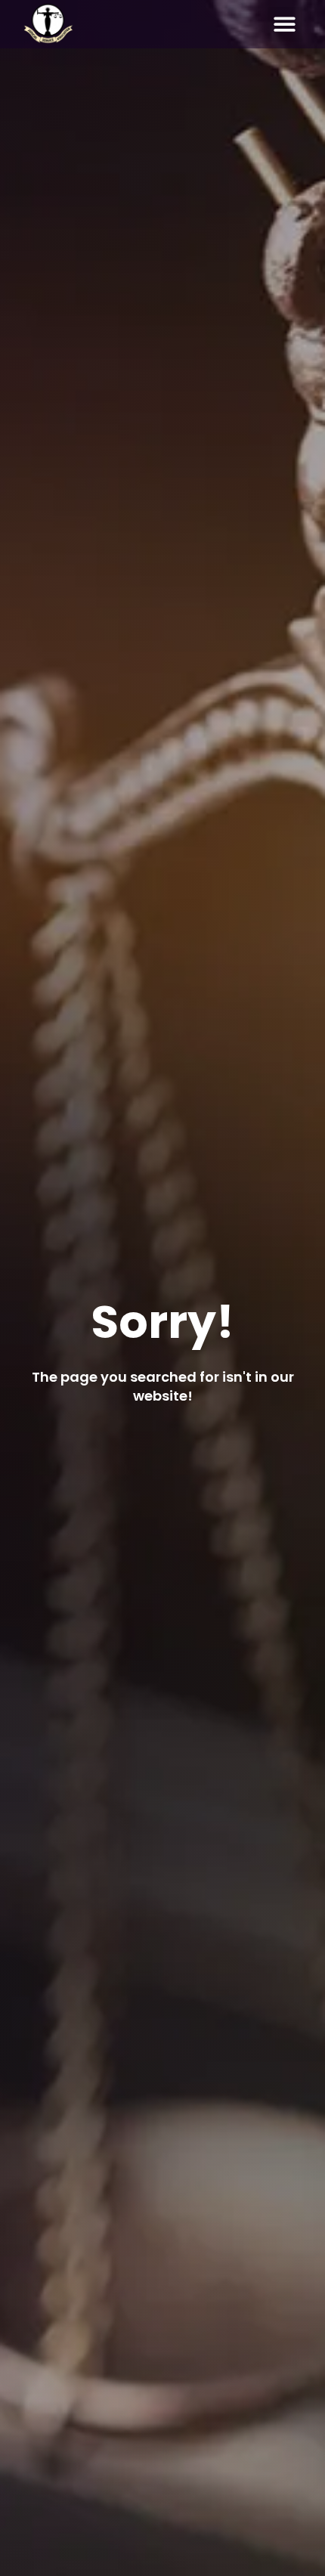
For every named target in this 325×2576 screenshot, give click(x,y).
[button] (285, 25)
